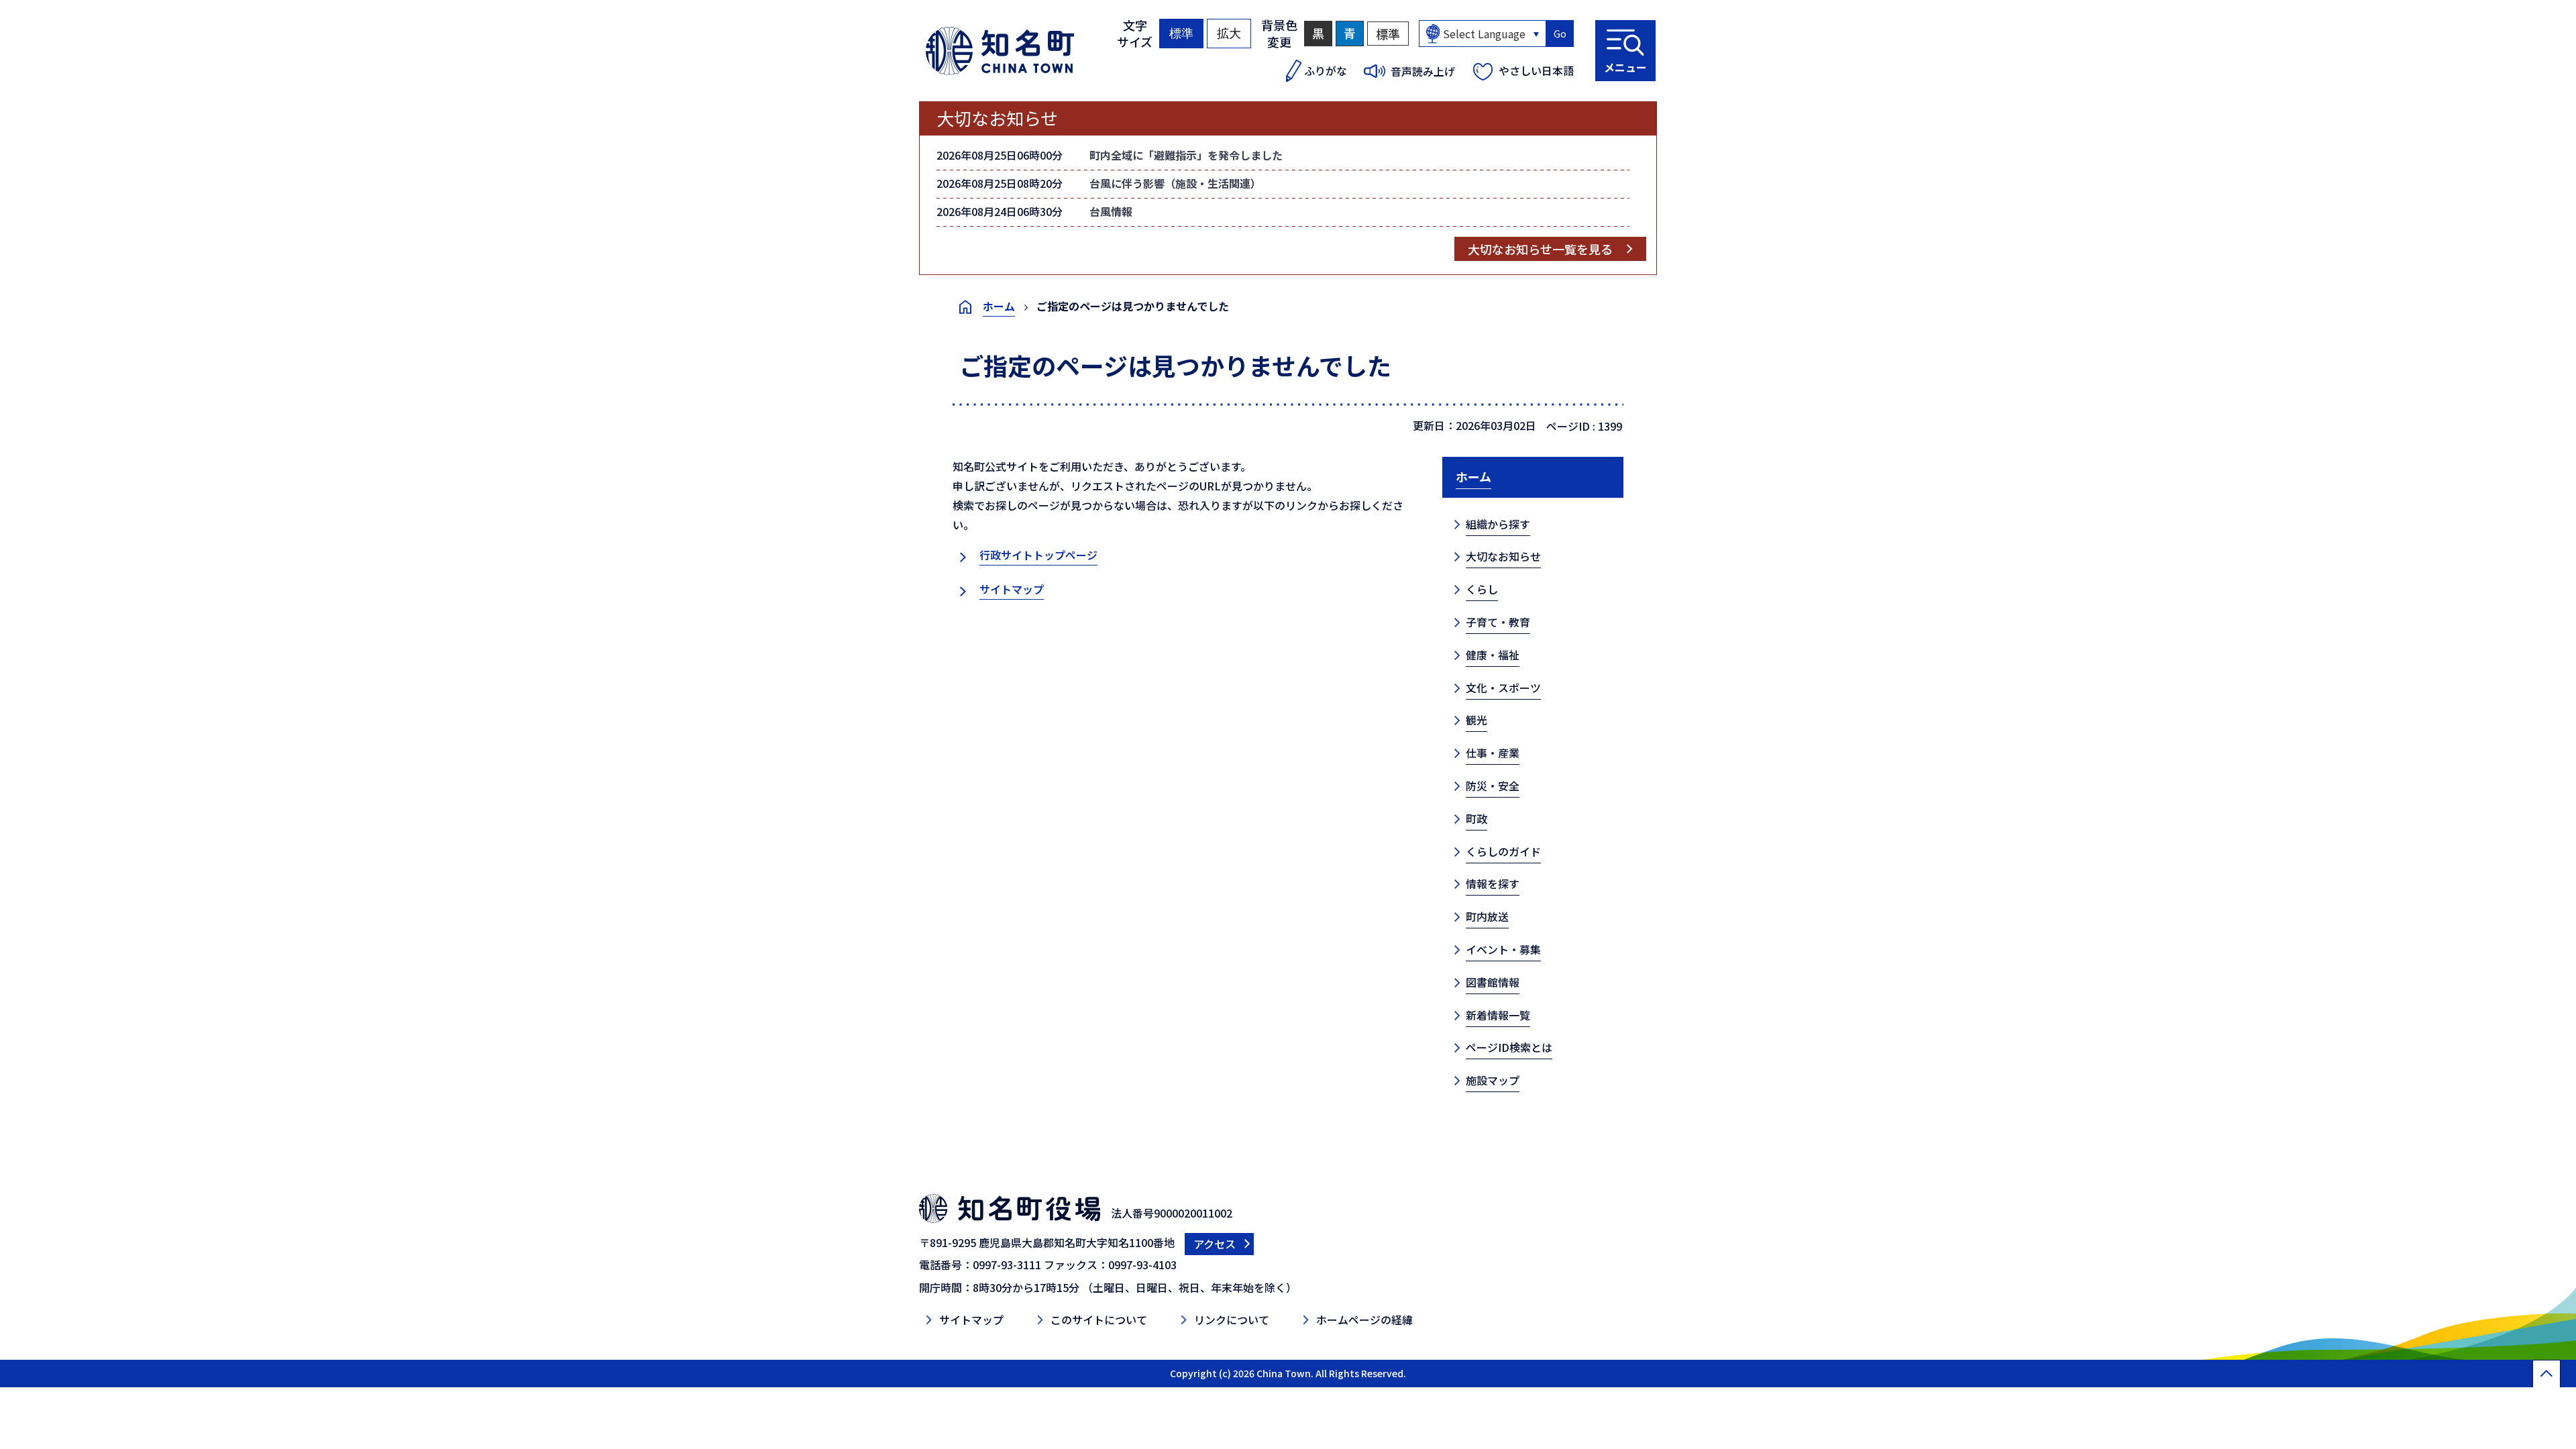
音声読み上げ (1423, 71)
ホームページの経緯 (1364, 1320)
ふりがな (1326, 70)
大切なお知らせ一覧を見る (1540, 249)
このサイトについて (1099, 1320)
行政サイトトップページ (1038, 555)
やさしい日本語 (1536, 70)
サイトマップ (1012, 589)
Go (1560, 34)
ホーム (999, 306)
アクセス (1215, 1244)
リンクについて (1232, 1320)
